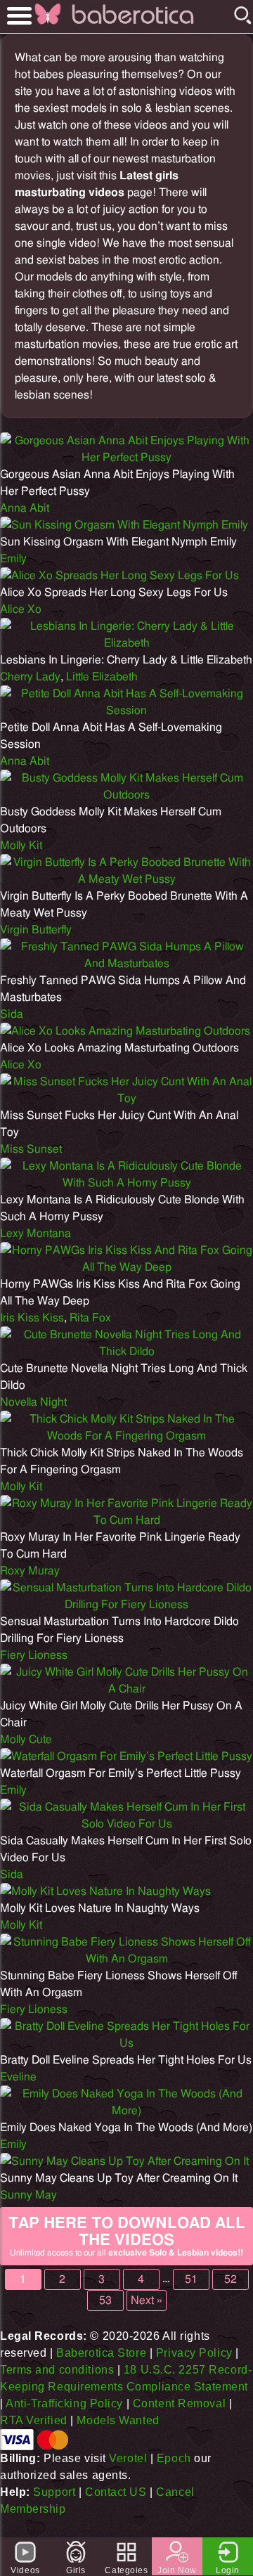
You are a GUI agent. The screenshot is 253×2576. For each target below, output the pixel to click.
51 (191, 2279)
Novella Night (33, 1402)
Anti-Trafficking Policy (64, 2403)
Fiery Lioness (34, 1655)
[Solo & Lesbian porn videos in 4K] (133, 24)
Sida (12, 1014)
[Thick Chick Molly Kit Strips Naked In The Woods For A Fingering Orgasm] (126, 1436)
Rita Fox (90, 1318)
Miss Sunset (31, 1149)
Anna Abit (25, 508)
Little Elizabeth (102, 677)
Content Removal (179, 2403)
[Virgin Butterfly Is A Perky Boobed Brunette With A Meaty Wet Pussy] (126, 879)
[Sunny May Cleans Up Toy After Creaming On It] (124, 2161)
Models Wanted (118, 2420)
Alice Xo (21, 609)
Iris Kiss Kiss (32, 1318)
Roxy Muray (30, 1571)
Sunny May (28, 2195)
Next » (147, 2300)
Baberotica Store (101, 2353)
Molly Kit (21, 846)
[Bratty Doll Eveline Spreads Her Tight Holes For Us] (126, 2043)
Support (54, 2492)
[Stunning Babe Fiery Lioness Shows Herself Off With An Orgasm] (126, 1959)
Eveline (18, 2077)
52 (231, 2279)
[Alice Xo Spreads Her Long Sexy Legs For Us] (119, 576)
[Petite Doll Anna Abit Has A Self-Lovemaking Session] (126, 711)
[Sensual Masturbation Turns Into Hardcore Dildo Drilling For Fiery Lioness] (126, 1605)
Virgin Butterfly (36, 930)
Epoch (174, 2458)
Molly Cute (26, 1740)
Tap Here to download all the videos (127, 2236)
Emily (13, 559)
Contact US (116, 2492)
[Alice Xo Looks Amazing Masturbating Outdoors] (125, 1031)
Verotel (128, 2458)
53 (105, 2300)
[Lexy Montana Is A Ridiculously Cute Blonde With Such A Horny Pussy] (126, 1183)
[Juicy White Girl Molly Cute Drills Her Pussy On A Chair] (126, 1689)
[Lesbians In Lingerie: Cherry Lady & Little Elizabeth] (126, 643)
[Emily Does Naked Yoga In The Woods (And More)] (126, 2111)
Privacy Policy (194, 2353)
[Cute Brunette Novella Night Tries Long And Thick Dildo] (126, 1352)
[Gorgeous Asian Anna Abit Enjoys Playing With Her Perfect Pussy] (126, 458)
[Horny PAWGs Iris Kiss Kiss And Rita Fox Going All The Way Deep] (126, 1267)
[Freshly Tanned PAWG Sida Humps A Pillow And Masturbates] (126, 964)
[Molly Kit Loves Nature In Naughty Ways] (105, 1891)
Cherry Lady (30, 677)
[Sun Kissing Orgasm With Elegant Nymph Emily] (124, 525)
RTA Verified (34, 2420)
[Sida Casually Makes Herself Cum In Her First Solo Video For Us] (126, 1824)
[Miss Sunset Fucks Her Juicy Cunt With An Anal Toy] (126, 1099)
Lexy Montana (35, 1234)
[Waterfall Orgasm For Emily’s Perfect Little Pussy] (126, 1756)
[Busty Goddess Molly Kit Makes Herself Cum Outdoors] (126, 795)
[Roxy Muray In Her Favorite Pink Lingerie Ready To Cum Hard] (126, 1520)
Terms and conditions (57, 2370)
